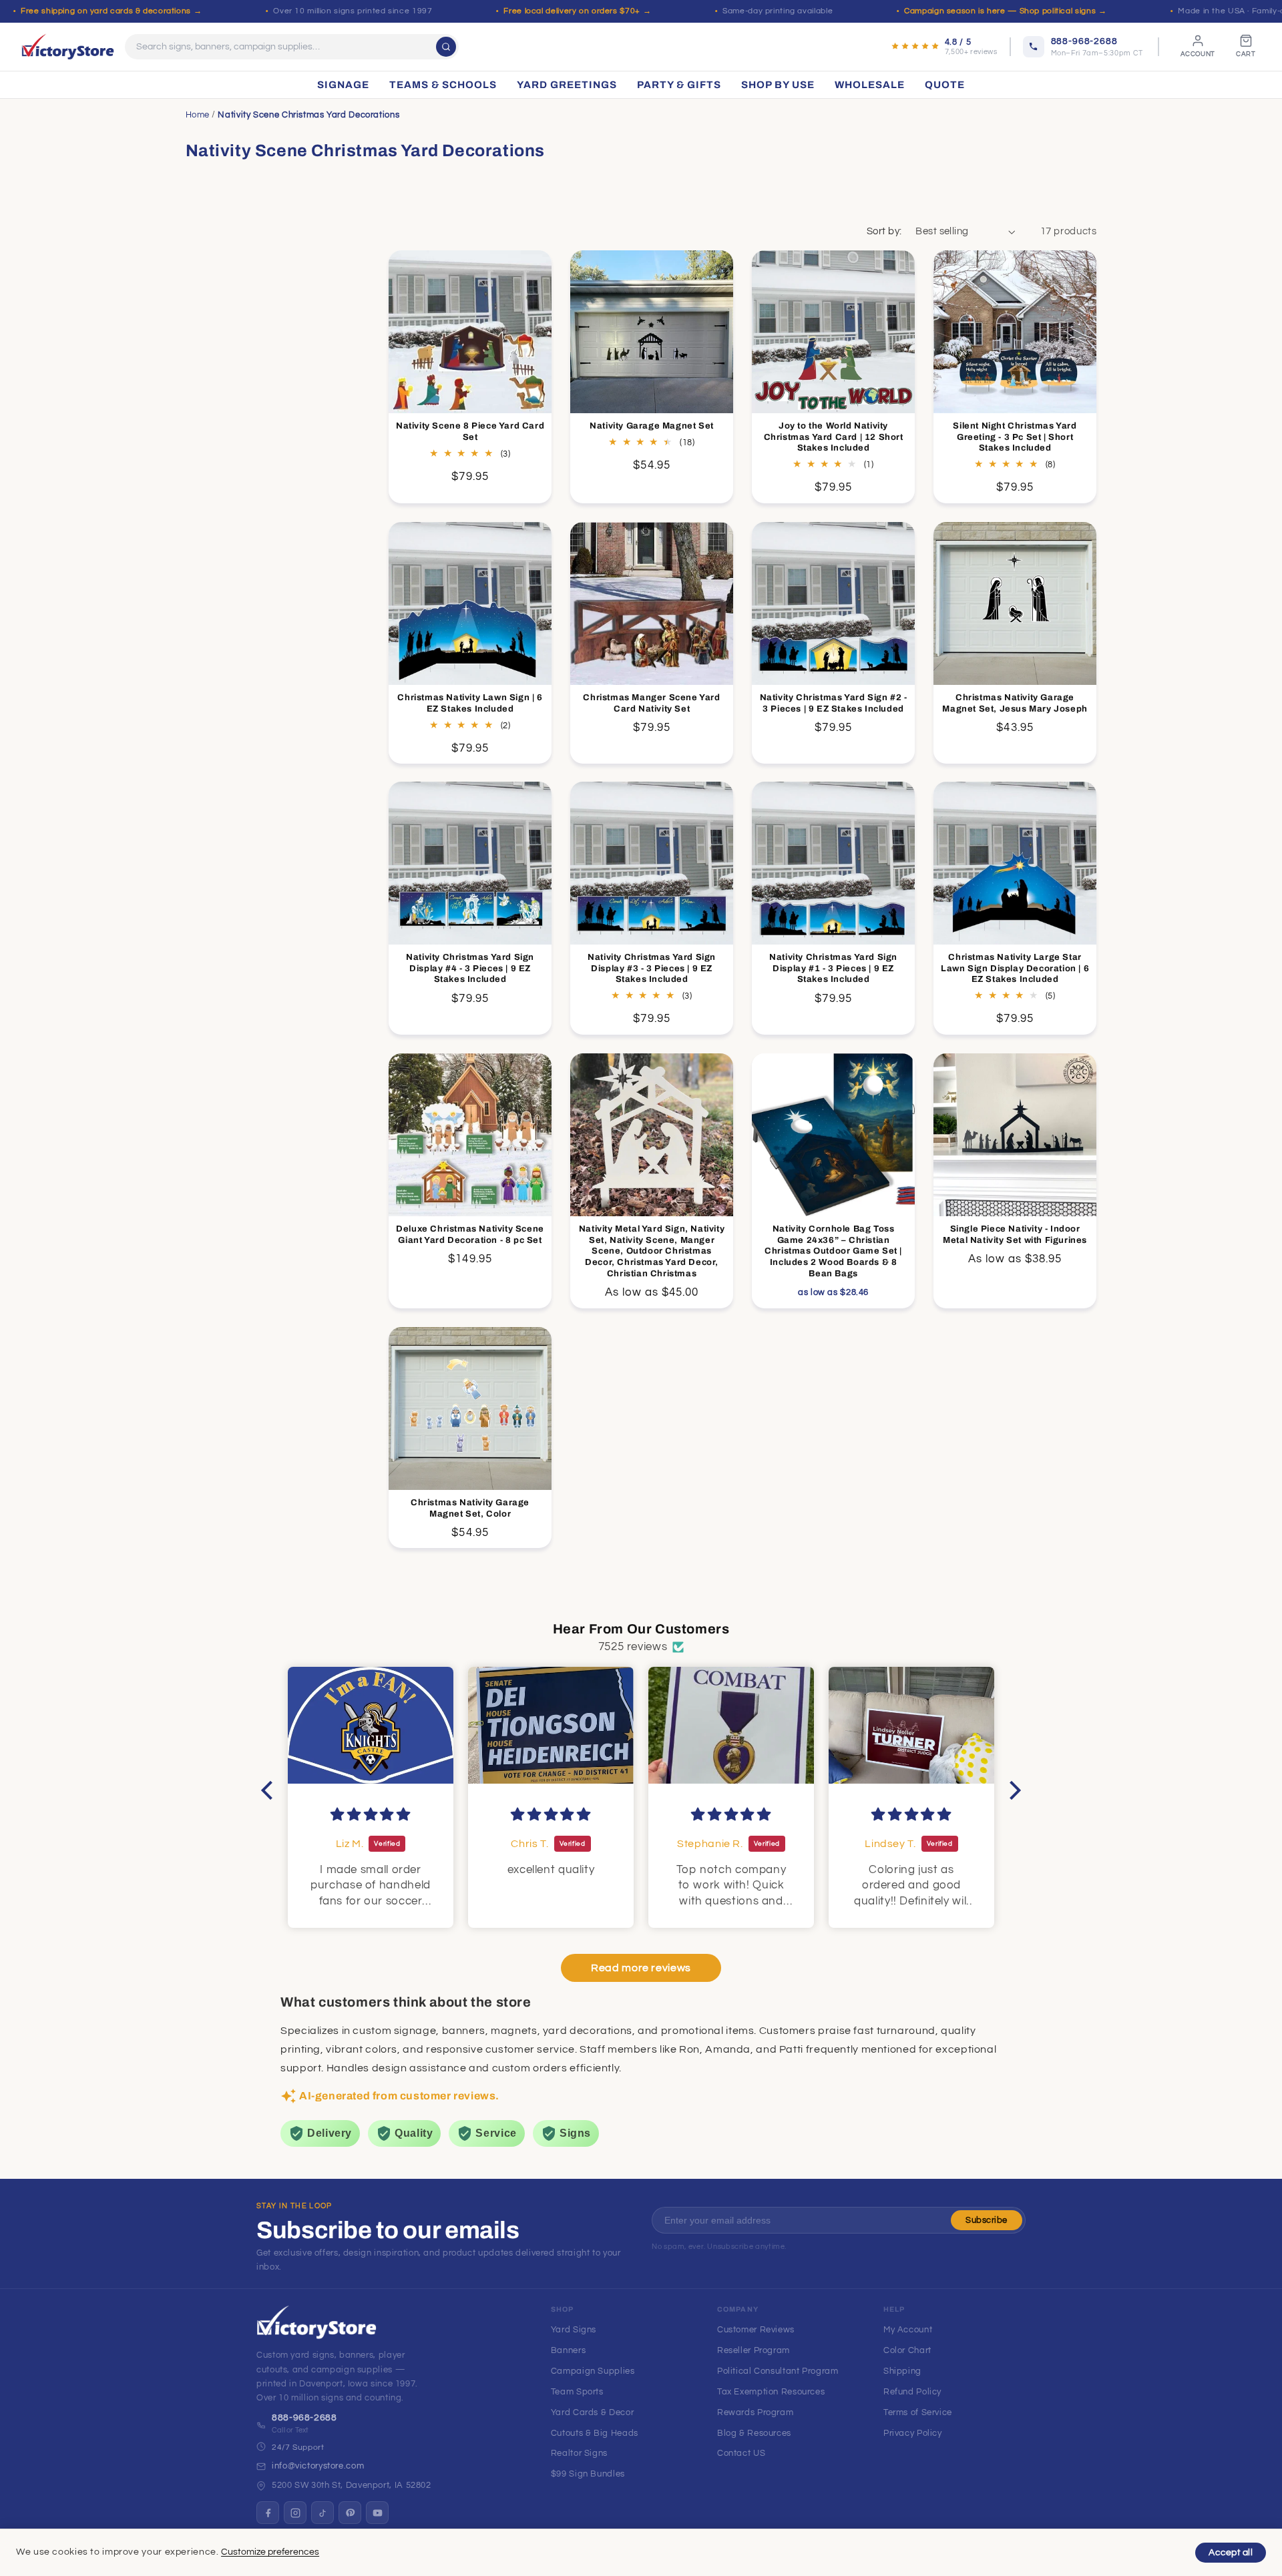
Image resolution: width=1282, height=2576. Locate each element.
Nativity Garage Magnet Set (652, 426)
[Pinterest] (350, 2513)
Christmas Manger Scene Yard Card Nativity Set (652, 703)
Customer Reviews (756, 2330)
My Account (908, 2330)
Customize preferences (270, 2552)
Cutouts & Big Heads (595, 2433)
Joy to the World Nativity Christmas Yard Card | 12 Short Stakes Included (834, 437)
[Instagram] (295, 2513)
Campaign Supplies (593, 2371)
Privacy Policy (913, 2433)
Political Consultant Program (778, 2371)
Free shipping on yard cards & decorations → (111, 11)
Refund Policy (912, 2392)
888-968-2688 (304, 2418)
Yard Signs (574, 2330)
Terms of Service (918, 2412)
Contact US (741, 2453)
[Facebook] (268, 2513)
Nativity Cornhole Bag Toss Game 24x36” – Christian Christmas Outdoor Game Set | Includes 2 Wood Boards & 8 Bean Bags (833, 1252)
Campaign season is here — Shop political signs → (1005, 11)
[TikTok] (323, 2513)
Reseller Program (754, 2350)
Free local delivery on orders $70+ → (577, 11)
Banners (568, 2350)
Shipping (902, 2371)
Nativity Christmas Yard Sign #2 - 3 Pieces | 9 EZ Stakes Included (834, 703)
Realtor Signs (579, 2453)
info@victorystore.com (318, 2466)
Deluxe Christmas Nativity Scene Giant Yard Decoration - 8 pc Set (470, 1235)
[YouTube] (377, 2513)
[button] (270, 1790)
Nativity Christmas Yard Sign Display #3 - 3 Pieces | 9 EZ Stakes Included (652, 969)
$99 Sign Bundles (588, 2474)
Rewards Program (755, 2412)
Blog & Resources (754, 2433)
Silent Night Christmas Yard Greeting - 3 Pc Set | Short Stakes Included (1015, 437)
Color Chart (907, 2350)
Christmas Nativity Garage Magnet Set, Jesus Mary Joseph (1015, 703)
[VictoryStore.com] (68, 47)
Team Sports (577, 2392)
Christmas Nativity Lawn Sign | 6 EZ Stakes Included (470, 703)
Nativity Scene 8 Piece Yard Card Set (470, 432)
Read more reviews (641, 1968)
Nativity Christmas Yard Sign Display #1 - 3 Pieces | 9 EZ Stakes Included (833, 969)
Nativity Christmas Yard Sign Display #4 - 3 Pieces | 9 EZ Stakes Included (470, 969)
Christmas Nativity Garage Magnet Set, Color (470, 1508)
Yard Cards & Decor (592, 2412)
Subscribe (987, 2220)
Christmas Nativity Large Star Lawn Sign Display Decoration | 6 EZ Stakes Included (1015, 969)
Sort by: (884, 231)
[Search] (446, 47)
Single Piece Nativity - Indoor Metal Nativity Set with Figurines (1016, 1235)
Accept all (1231, 2553)
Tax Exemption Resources (771, 2392)
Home (198, 115)
